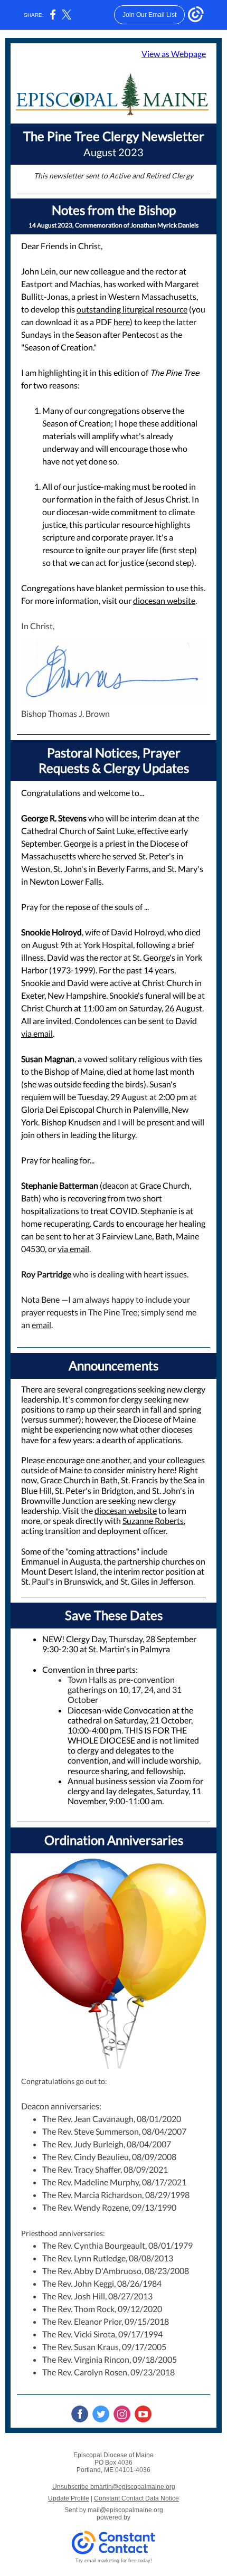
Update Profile (69, 2498)
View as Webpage (174, 54)
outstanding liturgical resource (132, 309)
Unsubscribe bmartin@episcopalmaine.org (114, 2487)
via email (37, 1033)
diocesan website (164, 600)
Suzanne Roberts (153, 1521)
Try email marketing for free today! (114, 2561)
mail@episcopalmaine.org (125, 2510)
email (41, 1325)
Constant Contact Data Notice (136, 2498)
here (122, 322)
